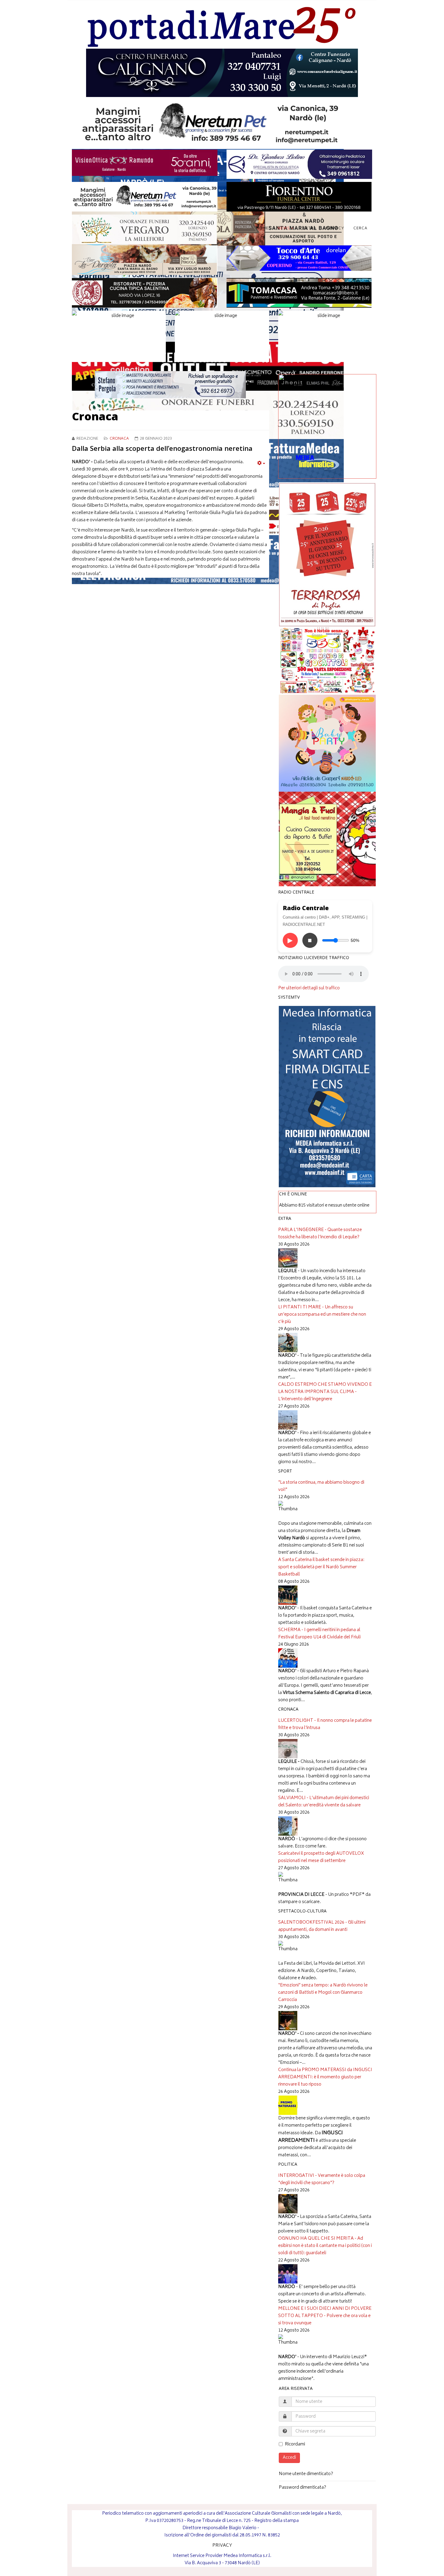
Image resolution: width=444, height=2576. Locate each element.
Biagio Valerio (243, 2528)
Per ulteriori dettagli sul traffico (309, 988)
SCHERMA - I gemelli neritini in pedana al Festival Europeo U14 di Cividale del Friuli (319, 1634)
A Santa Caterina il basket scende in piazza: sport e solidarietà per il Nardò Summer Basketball (321, 1567)
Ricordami (295, 2445)
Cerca (360, 229)
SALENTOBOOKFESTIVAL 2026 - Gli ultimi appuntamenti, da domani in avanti (322, 1926)
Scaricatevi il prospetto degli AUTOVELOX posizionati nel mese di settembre (321, 1857)
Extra (310, 229)
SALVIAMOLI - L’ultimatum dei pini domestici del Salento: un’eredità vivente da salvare (324, 1802)
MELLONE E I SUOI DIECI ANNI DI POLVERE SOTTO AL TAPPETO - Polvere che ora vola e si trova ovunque (325, 2316)
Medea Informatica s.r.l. (247, 2556)
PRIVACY (222, 2546)
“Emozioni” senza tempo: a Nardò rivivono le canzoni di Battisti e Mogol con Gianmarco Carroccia (323, 1993)
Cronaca (119, 439)
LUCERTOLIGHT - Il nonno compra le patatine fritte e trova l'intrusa (325, 1724)
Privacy (335, 229)
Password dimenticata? (302, 2488)
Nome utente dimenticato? (306, 2474)
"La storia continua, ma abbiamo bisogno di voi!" (321, 1486)
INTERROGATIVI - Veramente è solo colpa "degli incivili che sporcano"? (322, 2179)
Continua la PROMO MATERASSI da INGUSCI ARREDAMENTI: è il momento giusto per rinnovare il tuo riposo (325, 2077)
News (284, 229)
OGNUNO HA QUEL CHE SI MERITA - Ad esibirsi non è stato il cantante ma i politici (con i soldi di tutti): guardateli (325, 2246)
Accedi (289, 2458)
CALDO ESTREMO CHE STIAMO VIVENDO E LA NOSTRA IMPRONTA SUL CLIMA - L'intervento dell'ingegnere (325, 1392)
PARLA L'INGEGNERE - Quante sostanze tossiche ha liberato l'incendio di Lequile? (320, 1234)
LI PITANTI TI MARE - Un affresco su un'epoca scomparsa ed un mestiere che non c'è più (322, 1315)
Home (262, 229)
